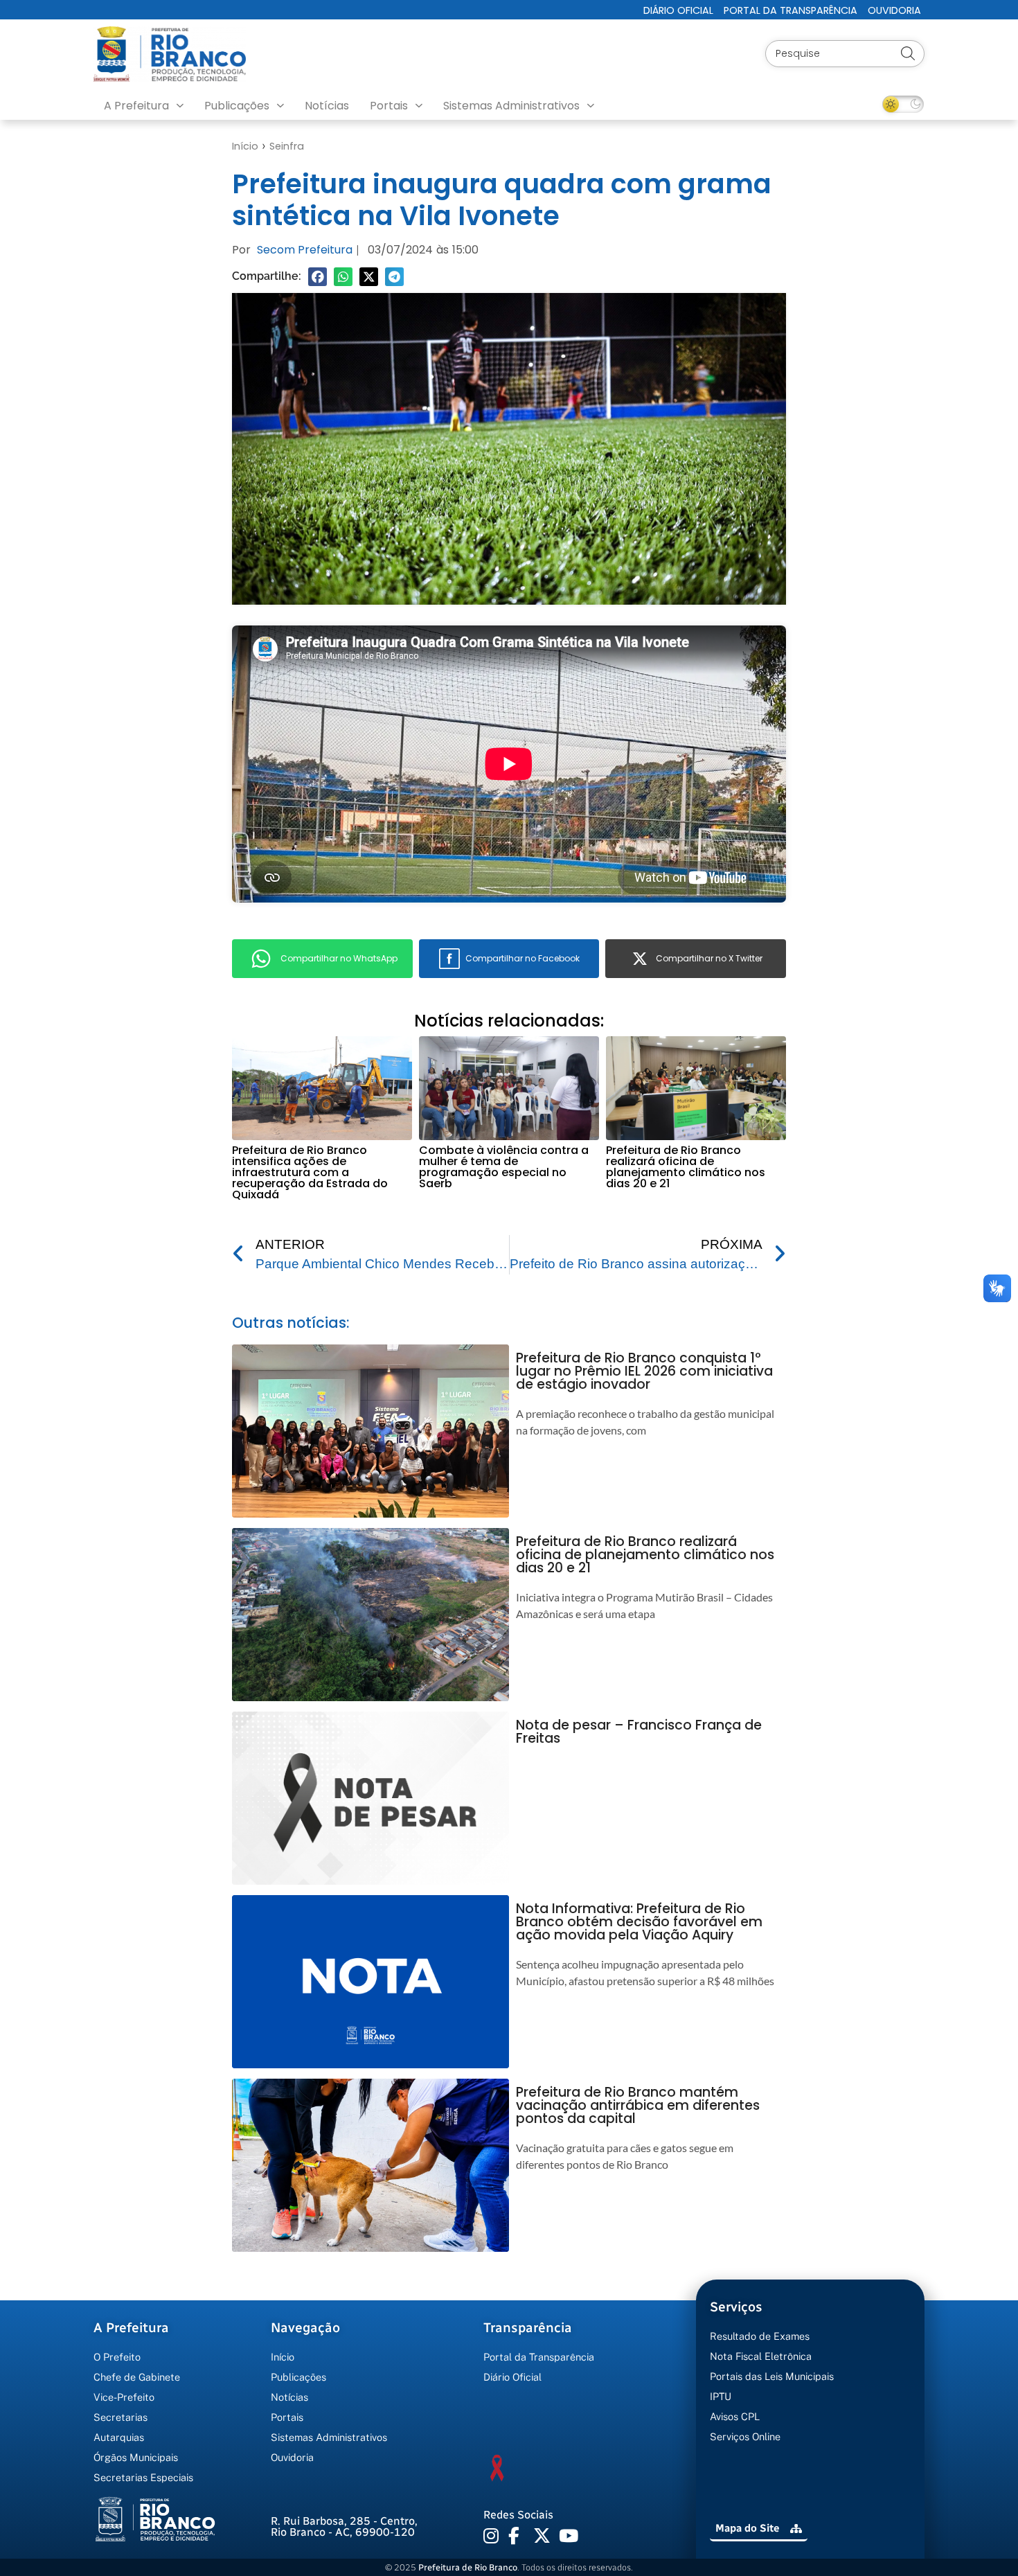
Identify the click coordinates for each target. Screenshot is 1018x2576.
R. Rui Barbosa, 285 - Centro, (344, 2526)
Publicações (237, 106)
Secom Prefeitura (305, 250)
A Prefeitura (136, 106)
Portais (389, 106)
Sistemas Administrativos (511, 106)
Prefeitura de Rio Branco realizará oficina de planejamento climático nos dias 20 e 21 (686, 1167)
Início (245, 146)
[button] (318, 277)
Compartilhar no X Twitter (709, 958)
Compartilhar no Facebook (523, 958)
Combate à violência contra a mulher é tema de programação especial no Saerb (504, 1167)
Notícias (327, 106)
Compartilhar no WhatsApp (339, 958)
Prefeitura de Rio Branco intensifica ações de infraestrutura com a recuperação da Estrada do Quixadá (310, 1172)
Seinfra (287, 146)
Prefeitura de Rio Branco (468, 2567)
